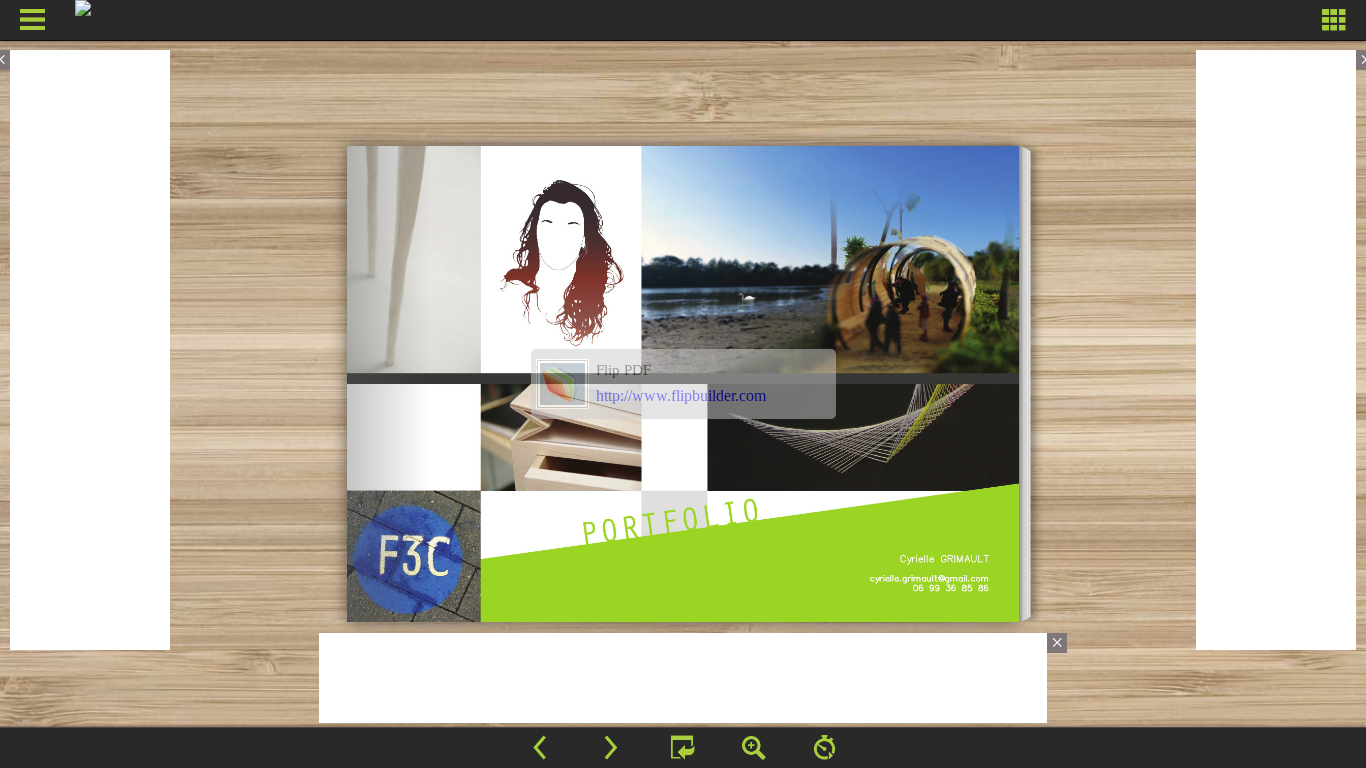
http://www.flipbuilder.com (681, 395)
